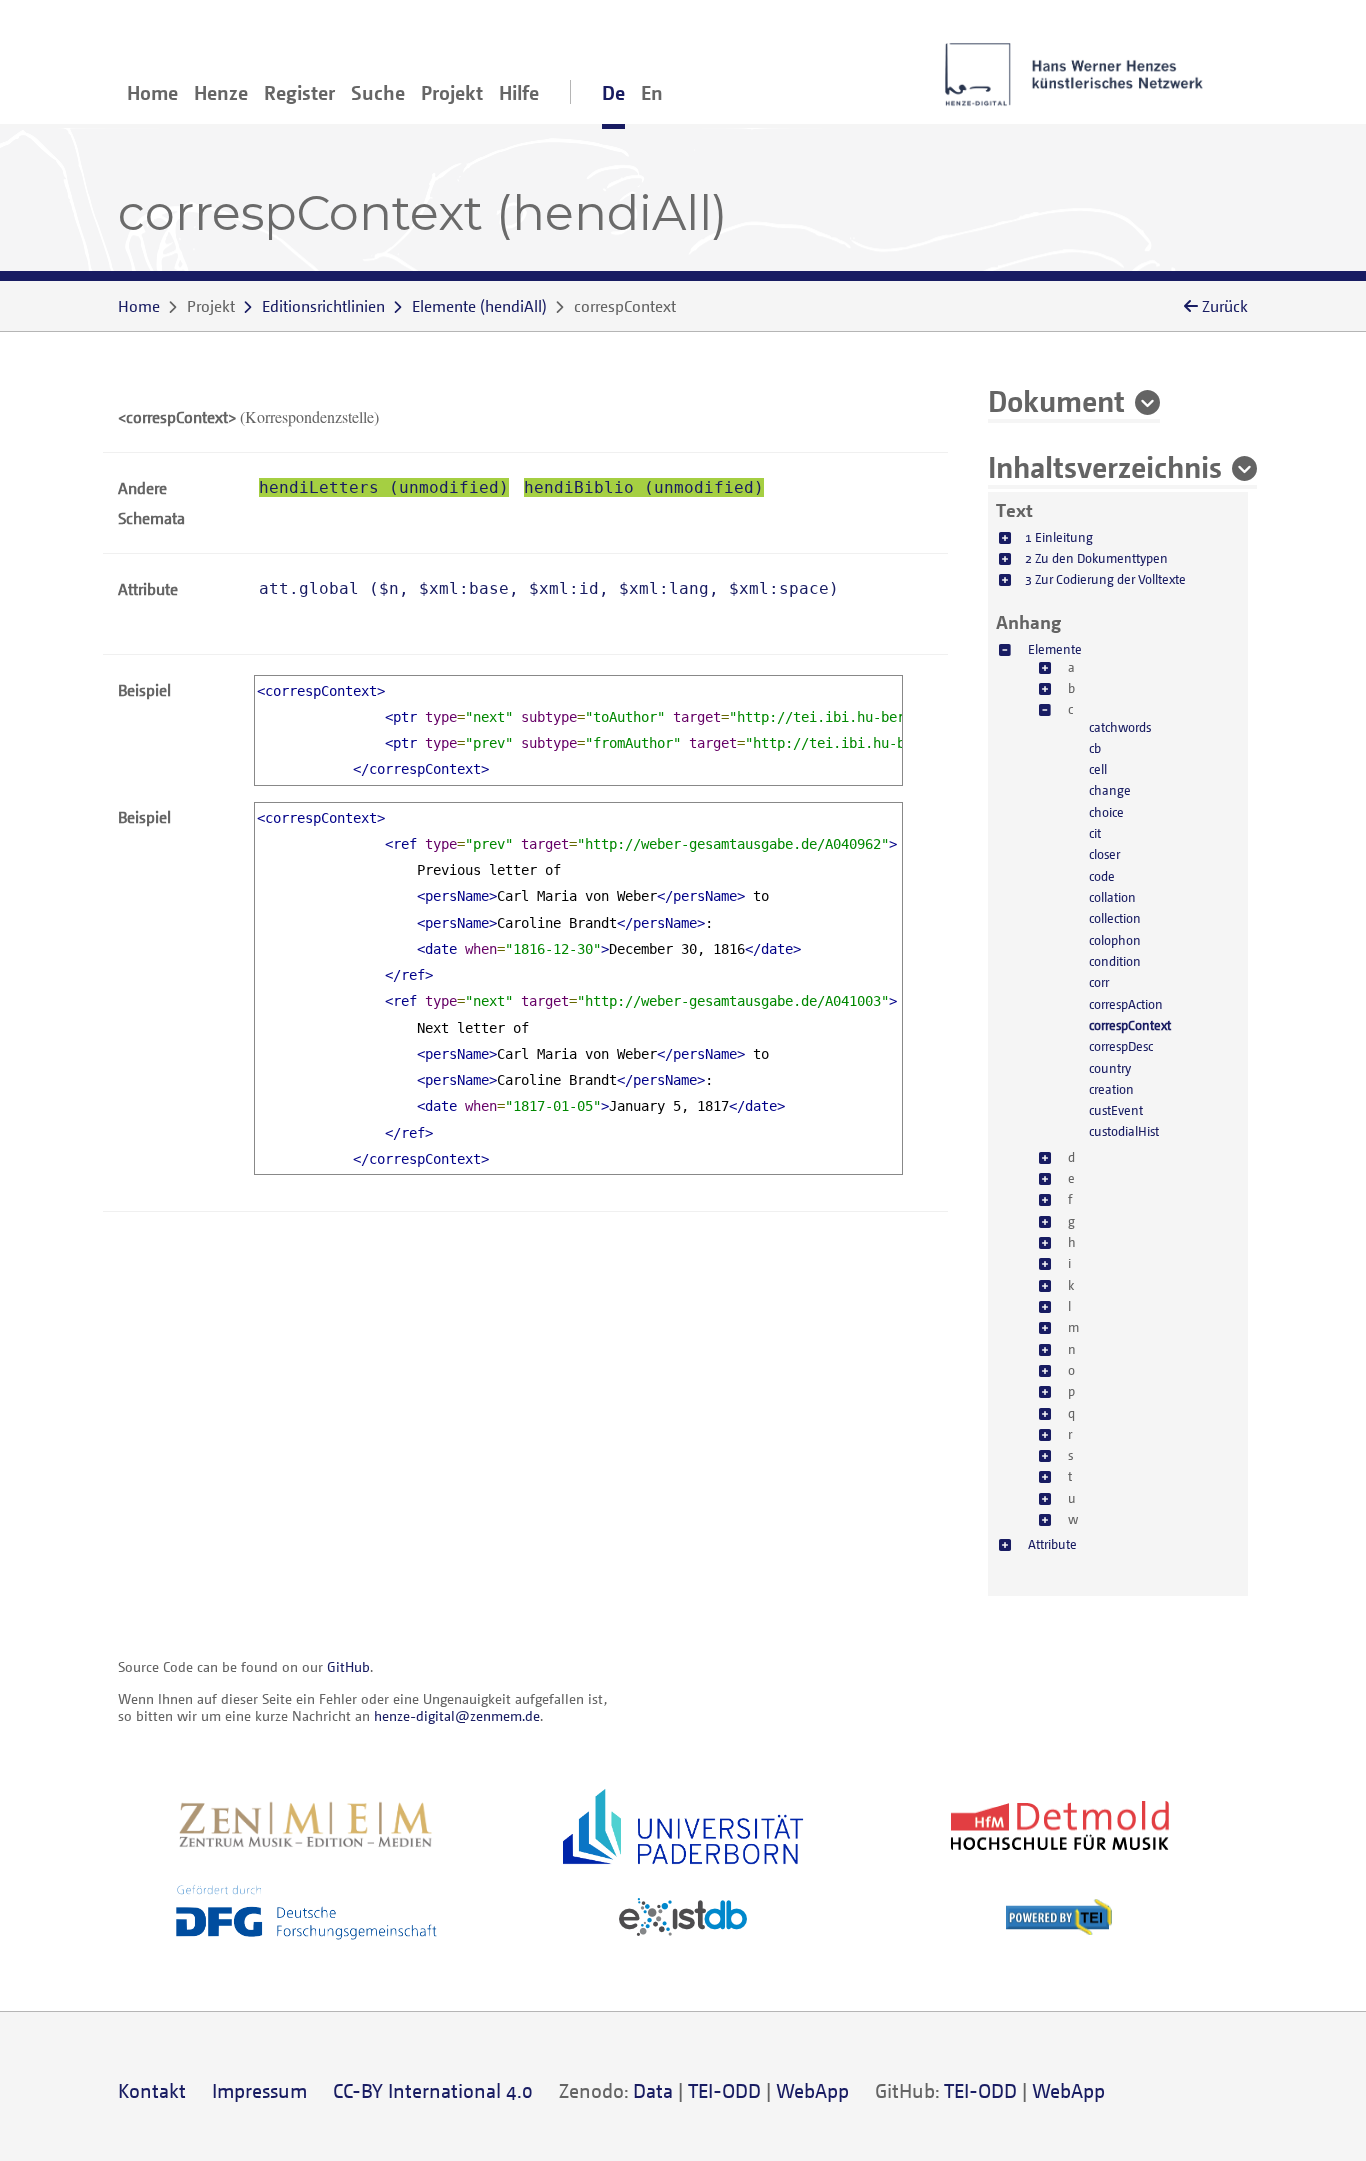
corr (1099, 982)
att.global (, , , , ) (549, 588)
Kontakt (152, 2090)
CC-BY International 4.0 (433, 2090)
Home (152, 92)
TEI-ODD (724, 2090)
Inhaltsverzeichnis (1105, 466)
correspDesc (1121, 1046)
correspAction (1126, 1004)
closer (1104, 854)
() (479, 306)
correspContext (1130, 1025)
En (652, 92)
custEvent (1116, 1110)
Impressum (259, 2090)
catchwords (1120, 727)
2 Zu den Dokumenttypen (1096, 558)
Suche (378, 92)
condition (1115, 961)
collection (1115, 918)
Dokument (1056, 400)
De (613, 92)
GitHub (348, 1666)
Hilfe (519, 92)
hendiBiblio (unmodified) (644, 487)
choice (1106, 812)
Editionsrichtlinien (323, 306)
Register (299, 92)
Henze (221, 92)
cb (1095, 748)
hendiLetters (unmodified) (384, 487)
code (1102, 876)
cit (1095, 833)
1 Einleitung (1059, 537)
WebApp (812, 2090)
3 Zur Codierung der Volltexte (1105, 579)
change (1110, 790)
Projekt (452, 92)
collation (1112, 897)
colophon (1115, 940)
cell (1098, 769)
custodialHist (1124, 1131)
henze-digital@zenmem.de (457, 1715)
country (1110, 1068)
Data (653, 2090)
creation (1111, 1089)
